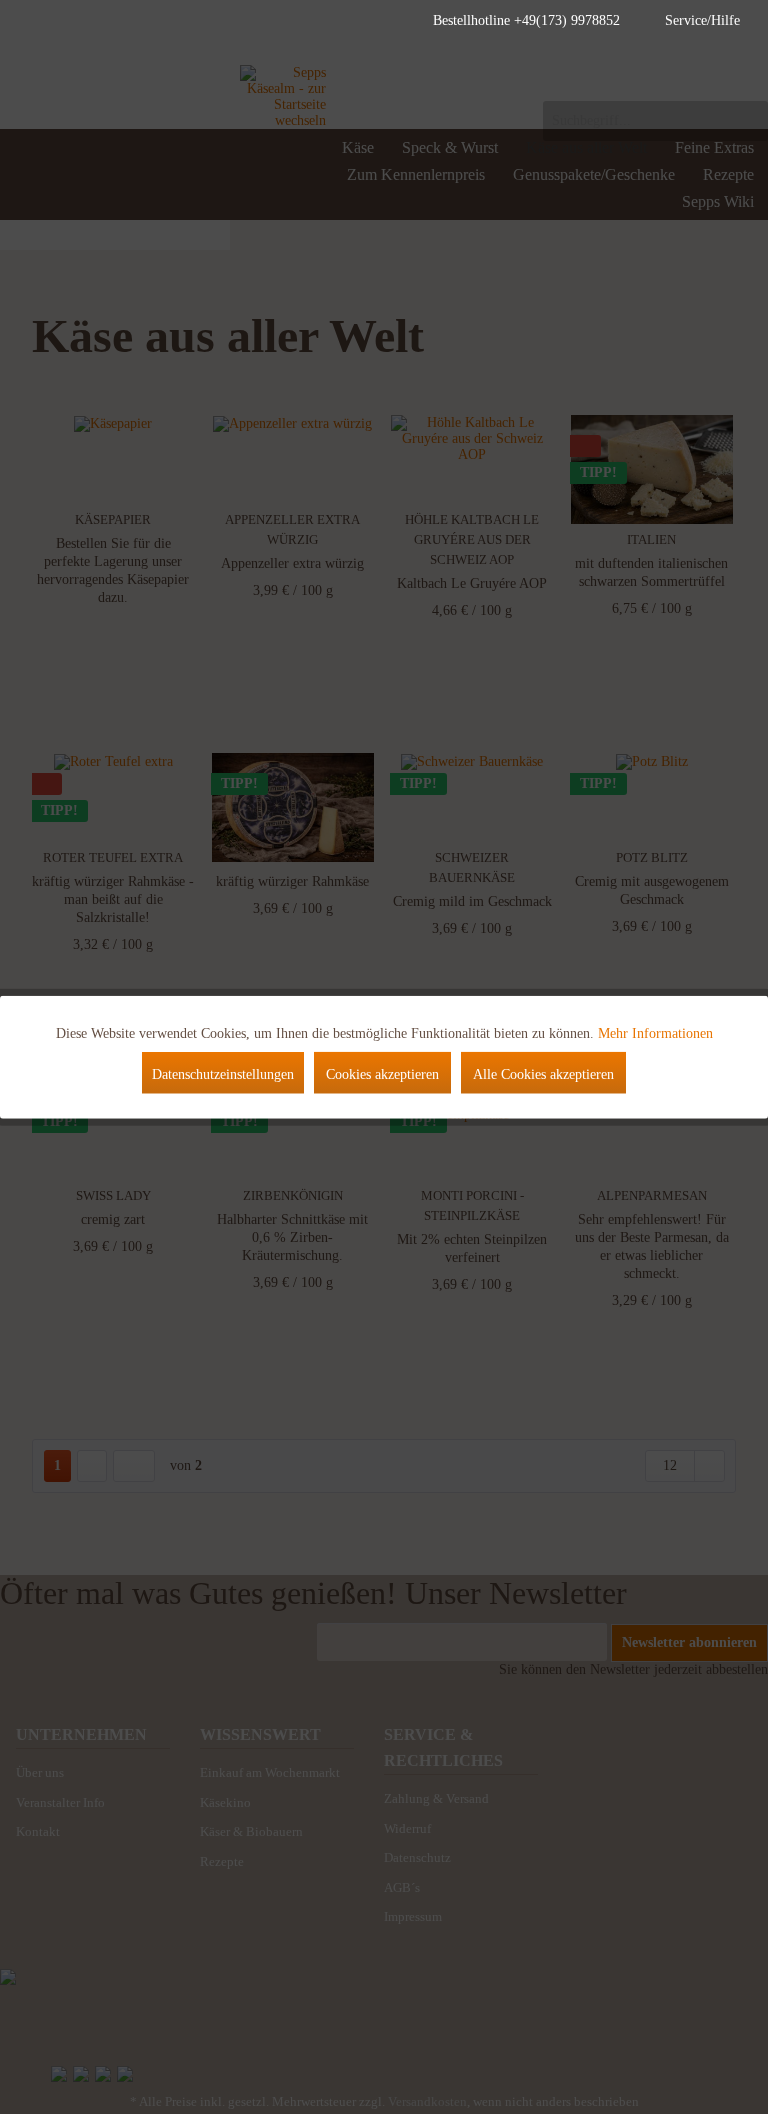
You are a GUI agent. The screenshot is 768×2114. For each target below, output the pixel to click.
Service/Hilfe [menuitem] (702, 20)
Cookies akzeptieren (382, 1074)
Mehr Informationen (655, 1033)
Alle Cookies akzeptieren (543, 1074)
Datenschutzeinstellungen (223, 1074)
